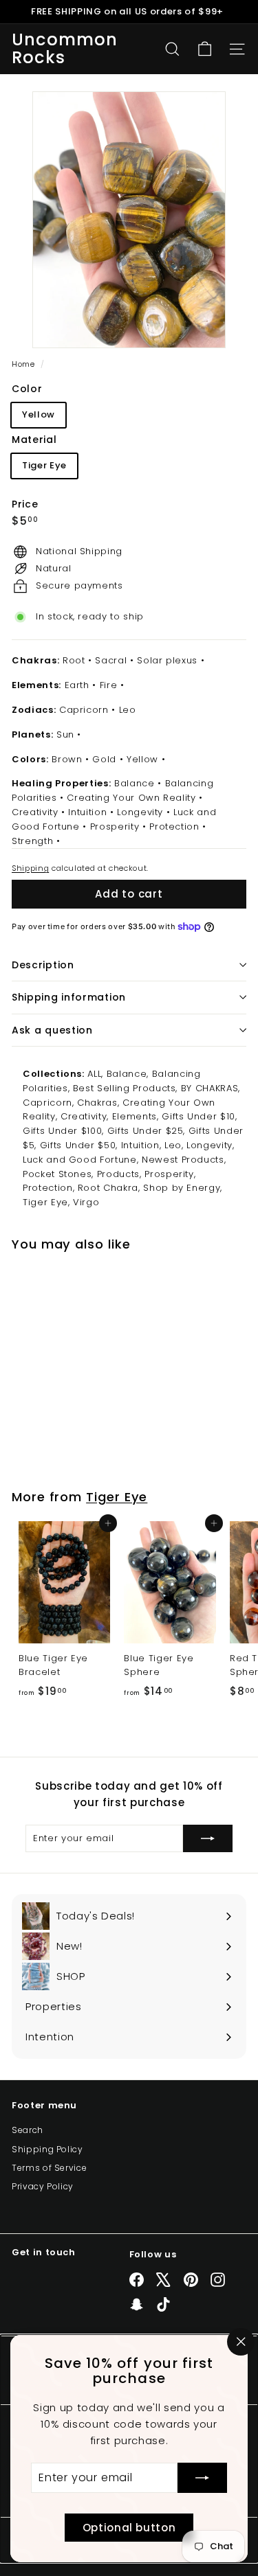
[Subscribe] (202, 2478)
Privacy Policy (43, 2186)
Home (24, 364)
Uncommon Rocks (65, 49)
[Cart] (205, 49)
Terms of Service (49, 2168)
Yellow (39, 414)
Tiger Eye (44, 465)
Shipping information (69, 997)
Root (74, 660)
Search (28, 2130)
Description (43, 965)
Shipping (30, 868)
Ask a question (52, 1030)
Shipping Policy (47, 2149)
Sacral (111, 660)
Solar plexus (167, 660)
